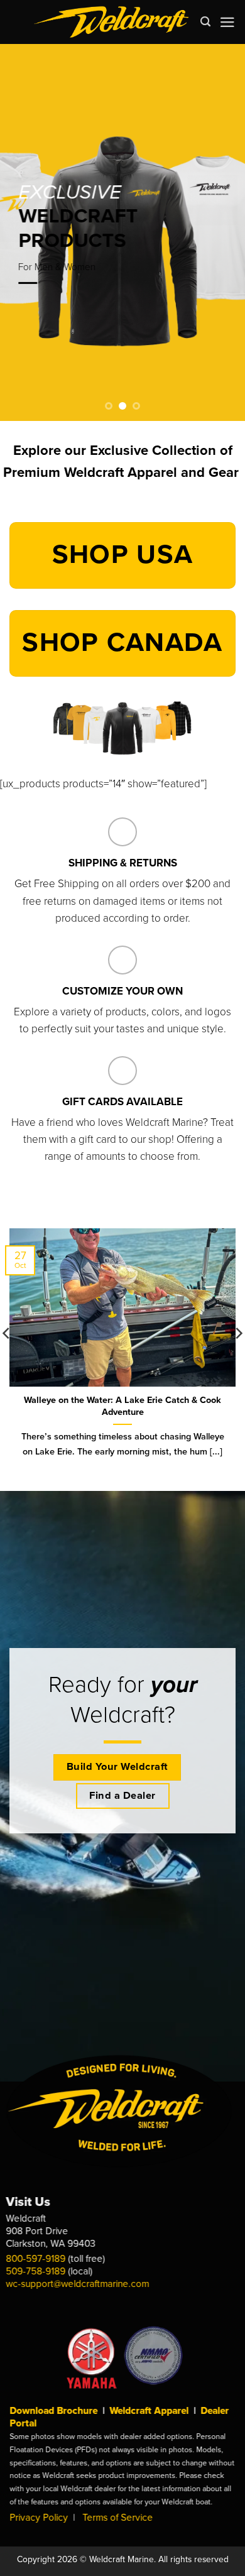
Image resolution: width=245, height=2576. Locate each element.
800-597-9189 (36, 2259)
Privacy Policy (39, 2518)
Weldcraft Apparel (149, 2411)
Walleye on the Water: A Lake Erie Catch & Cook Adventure (122, 1406)
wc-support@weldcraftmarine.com (78, 2284)
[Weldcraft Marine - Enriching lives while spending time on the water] (112, 22)
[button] (227, 22)
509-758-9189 (36, 2271)
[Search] (205, 22)
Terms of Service (117, 2518)
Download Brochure (53, 2411)
